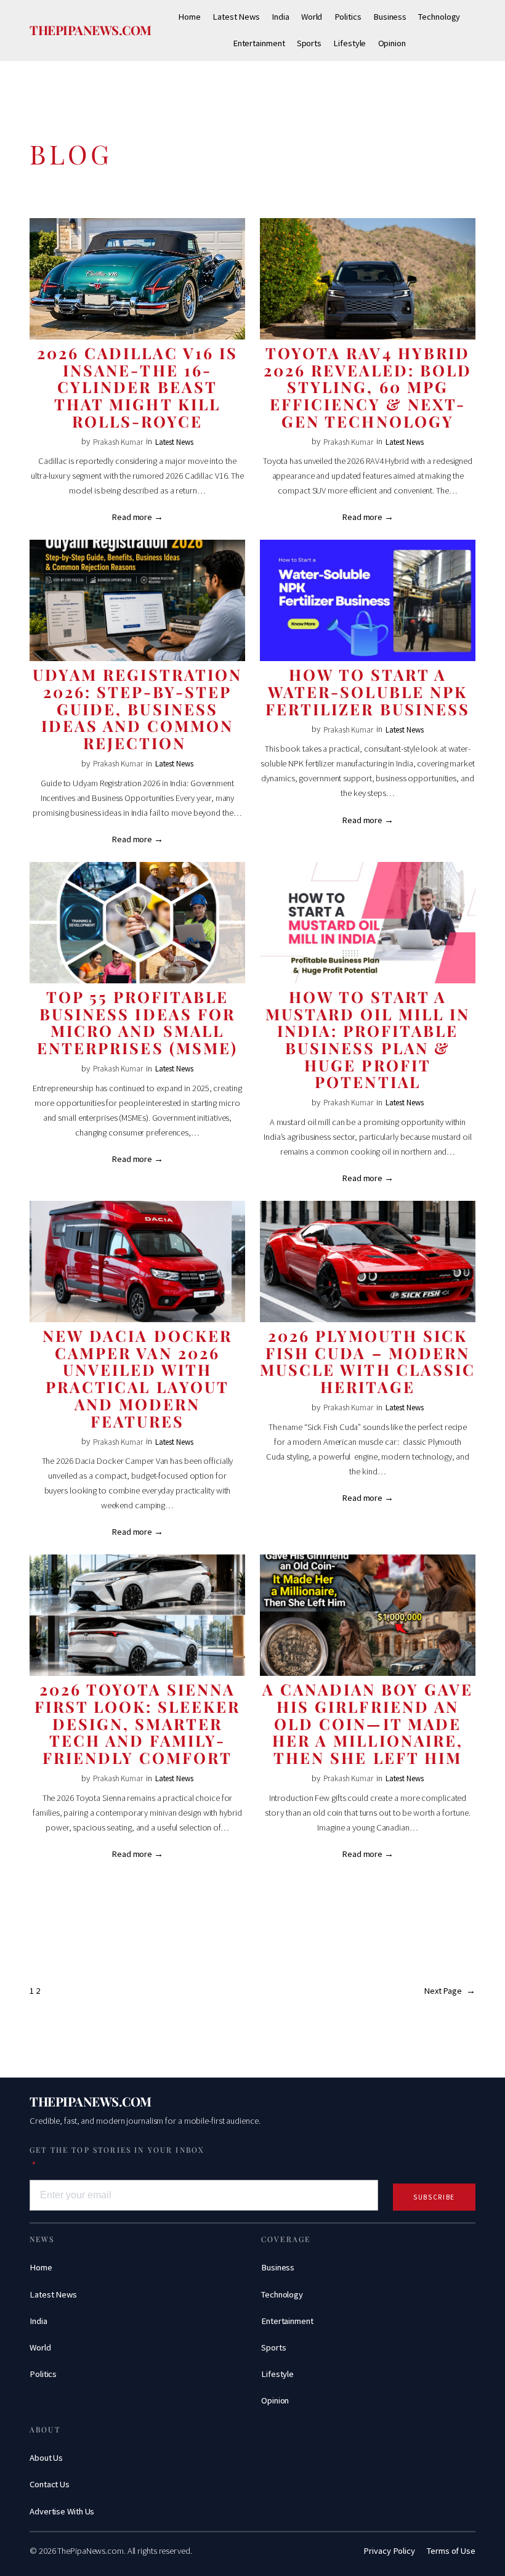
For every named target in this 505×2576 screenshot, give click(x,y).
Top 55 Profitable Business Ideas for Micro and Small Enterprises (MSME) (137, 1022)
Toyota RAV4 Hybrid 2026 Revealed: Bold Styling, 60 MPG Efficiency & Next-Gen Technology (367, 387)
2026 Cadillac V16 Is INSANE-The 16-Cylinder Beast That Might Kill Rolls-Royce (138, 387)
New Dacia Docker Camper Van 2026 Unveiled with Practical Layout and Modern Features (137, 1378)
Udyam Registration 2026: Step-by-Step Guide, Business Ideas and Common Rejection (137, 709)
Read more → (137, 517)
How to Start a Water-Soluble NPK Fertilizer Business (367, 692)
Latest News (174, 442)
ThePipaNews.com (91, 30)
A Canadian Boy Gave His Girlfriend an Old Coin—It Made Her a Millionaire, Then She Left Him (368, 1724)
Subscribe (434, 2197)
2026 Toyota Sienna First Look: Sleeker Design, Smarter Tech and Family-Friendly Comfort (137, 1724)
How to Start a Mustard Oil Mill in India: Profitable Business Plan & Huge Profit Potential (368, 1039)
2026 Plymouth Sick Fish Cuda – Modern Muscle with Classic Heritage (367, 1361)
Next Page (450, 1991)
